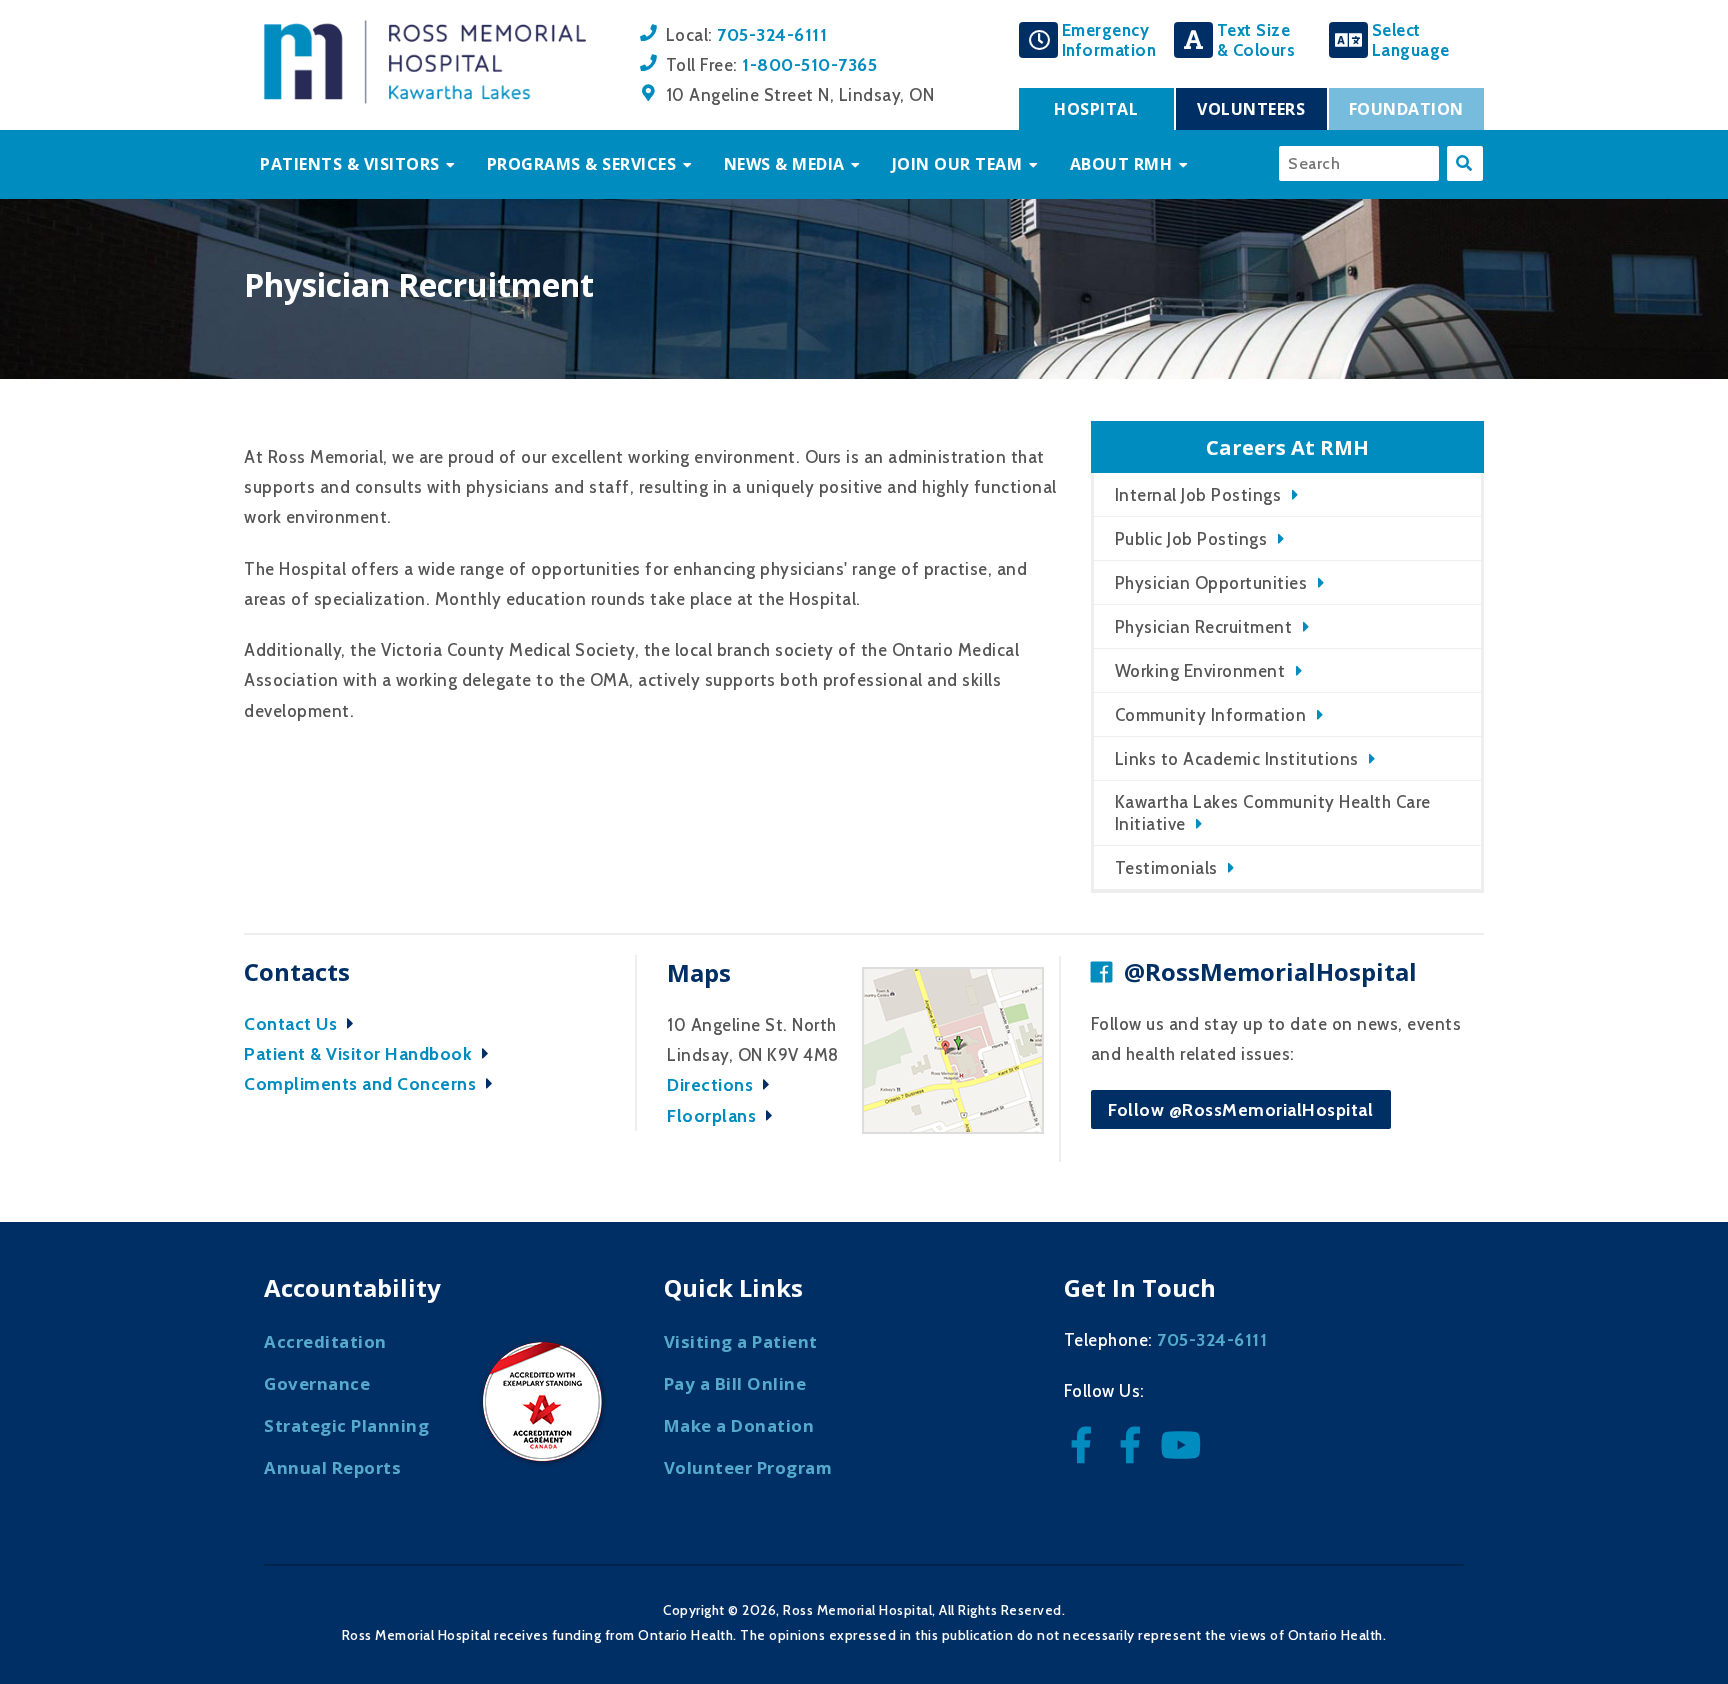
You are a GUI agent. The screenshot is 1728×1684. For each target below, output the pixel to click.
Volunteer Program (748, 1467)
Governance (317, 1383)
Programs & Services (582, 164)
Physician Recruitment (1204, 627)
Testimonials (1166, 868)
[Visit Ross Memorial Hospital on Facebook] (1086, 1451)
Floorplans (714, 1115)
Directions (712, 1084)
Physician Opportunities (1211, 583)
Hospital (1096, 109)
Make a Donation (739, 1425)
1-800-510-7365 (809, 64)
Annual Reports (332, 1467)
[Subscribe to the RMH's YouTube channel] (1183, 1451)
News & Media (784, 164)
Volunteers (1251, 109)
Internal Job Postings (1198, 495)
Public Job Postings (1191, 539)
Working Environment (1200, 671)
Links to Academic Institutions (1237, 759)
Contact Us (293, 1023)
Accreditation (325, 1341)
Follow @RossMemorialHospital (1240, 1109)
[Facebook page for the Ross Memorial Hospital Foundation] (1135, 1451)
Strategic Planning (346, 1425)
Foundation (1406, 109)
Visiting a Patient (741, 1341)
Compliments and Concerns (362, 1083)
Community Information (1211, 715)
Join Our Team (957, 164)
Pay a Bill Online (735, 1383)
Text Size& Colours (1256, 40)
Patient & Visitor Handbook (360, 1053)
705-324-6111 (772, 34)
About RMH (1121, 164)
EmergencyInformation (1109, 40)
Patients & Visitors (350, 164)
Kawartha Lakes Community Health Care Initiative (1273, 813)
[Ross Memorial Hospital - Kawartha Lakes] (425, 98)
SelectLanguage (1411, 40)
